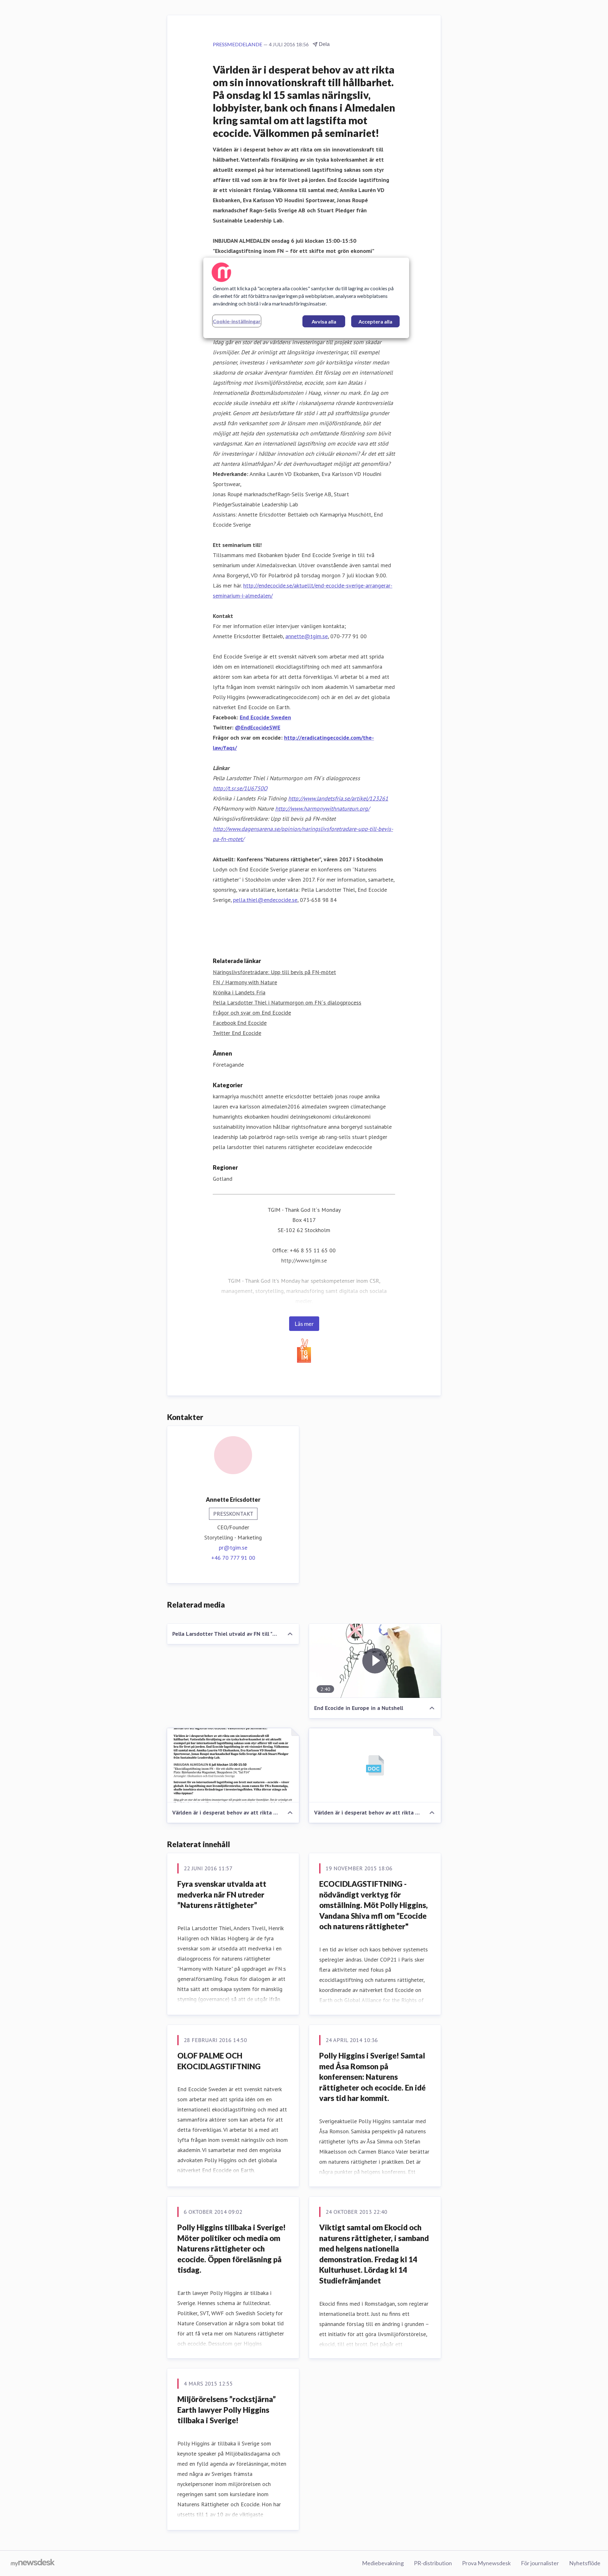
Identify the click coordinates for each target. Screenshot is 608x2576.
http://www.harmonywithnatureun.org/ (322, 809)
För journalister (540, 2563)
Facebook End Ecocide (240, 1023)
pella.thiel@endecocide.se (265, 900)
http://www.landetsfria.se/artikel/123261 (338, 798)
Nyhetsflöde (585, 2563)
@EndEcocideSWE (258, 727)
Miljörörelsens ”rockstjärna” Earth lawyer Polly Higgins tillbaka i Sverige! (227, 2410)
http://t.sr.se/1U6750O (240, 788)
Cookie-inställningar (237, 321)
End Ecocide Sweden (265, 717)
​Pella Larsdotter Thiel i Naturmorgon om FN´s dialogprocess (287, 1002)
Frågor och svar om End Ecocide (252, 1013)
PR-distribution (433, 2563)
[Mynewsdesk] (33, 2563)
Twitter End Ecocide (237, 1033)
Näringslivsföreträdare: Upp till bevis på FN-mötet (274, 972)
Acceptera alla (375, 321)
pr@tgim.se (233, 1548)
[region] (306, 298)
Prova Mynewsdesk (486, 2563)
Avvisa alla (324, 321)
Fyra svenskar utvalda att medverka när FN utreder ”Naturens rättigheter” (222, 1894)
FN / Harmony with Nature (245, 982)
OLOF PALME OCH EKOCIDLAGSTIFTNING (219, 2061)
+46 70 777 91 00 (233, 1558)
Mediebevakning (383, 2563)
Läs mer (304, 1324)
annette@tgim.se (307, 636)
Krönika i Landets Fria (239, 992)
